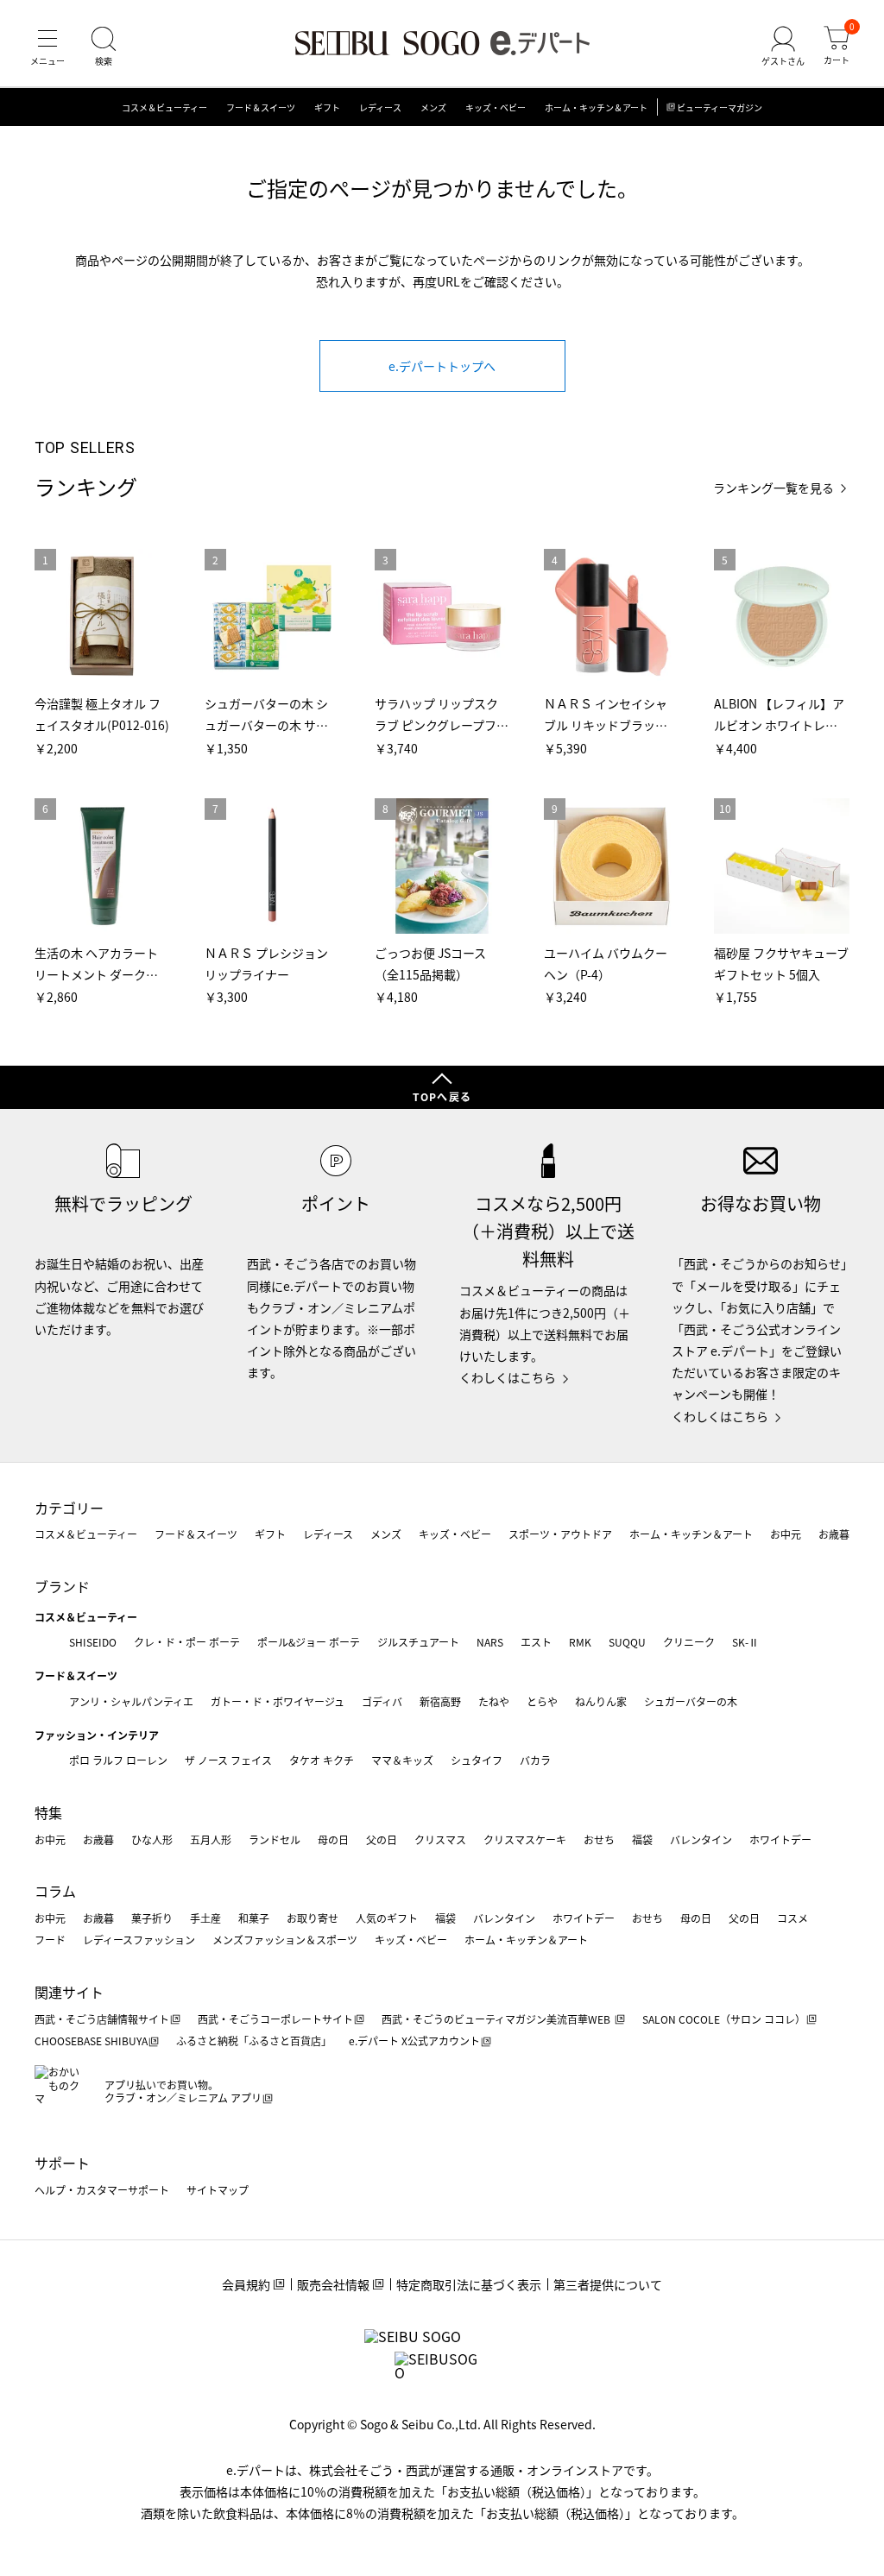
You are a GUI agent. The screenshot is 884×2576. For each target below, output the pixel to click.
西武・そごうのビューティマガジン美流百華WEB (497, 2019)
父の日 (382, 1839)
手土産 (205, 1918)
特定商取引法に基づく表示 (469, 2284)
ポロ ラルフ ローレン (118, 1760)
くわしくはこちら (508, 1377)
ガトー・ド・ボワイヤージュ (278, 1701)
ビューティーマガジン (720, 107)
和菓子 (254, 1918)
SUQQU (627, 1642)
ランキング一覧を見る (773, 488)
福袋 (642, 1839)
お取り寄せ (313, 1918)
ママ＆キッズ (402, 1760)
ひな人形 (152, 1839)
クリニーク (689, 1642)
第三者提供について (608, 2284)
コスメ (792, 1918)
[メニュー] (47, 47)
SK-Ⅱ (745, 1642)
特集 (48, 1812)
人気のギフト (387, 1918)
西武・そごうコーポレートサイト (275, 2019)
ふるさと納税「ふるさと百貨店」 (254, 2041)
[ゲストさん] (783, 47)
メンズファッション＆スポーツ (285, 1940)
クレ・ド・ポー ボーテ (187, 1642)
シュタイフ (477, 1760)
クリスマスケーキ (525, 1839)
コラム (55, 1891)
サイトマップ (218, 2190)
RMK (580, 1642)
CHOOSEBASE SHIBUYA (91, 2041)
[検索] (104, 47)
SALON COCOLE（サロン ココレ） (724, 2019)
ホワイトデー (780, 1839)
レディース (380, 107)
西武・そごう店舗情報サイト (102, 2019)
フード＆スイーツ (261, 107)
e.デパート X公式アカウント (414, 2041)
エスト (536, 1642)
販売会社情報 (333, 2284)
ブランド (62, 1586)
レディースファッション (139, 1940)
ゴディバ (382, 1701)
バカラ (535, 1760)
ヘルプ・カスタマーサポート (102, 2190)
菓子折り (152, 1918)
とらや (542, 1701)
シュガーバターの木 (691, 1701)
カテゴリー (69, 1508)
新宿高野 (440, 1701)
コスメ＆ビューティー (164, 107)
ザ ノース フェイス (228, 1760)
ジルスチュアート (418, 1642)
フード (50, 1940)
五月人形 (211, 1839)
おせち (599, 1839)
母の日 (333, 1839)
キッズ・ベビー (496, 107)
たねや (494, 1701)
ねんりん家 (601, 1701)
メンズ (433, 107)
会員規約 (246, 2284)
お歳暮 (834, 1534)
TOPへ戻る (442, 1096)
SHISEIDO (93, 1642)
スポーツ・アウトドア (560, 1534)
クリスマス (440, 1839)
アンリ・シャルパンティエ (131, 1701)
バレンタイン (701, 1839)
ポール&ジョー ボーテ (309, 1642)
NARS (490, 1642)
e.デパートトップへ (442, 366)
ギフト (327, 107)
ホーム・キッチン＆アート (596, 107)
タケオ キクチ (322, 1760)
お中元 (786, 1534)
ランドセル (275, 1839)
